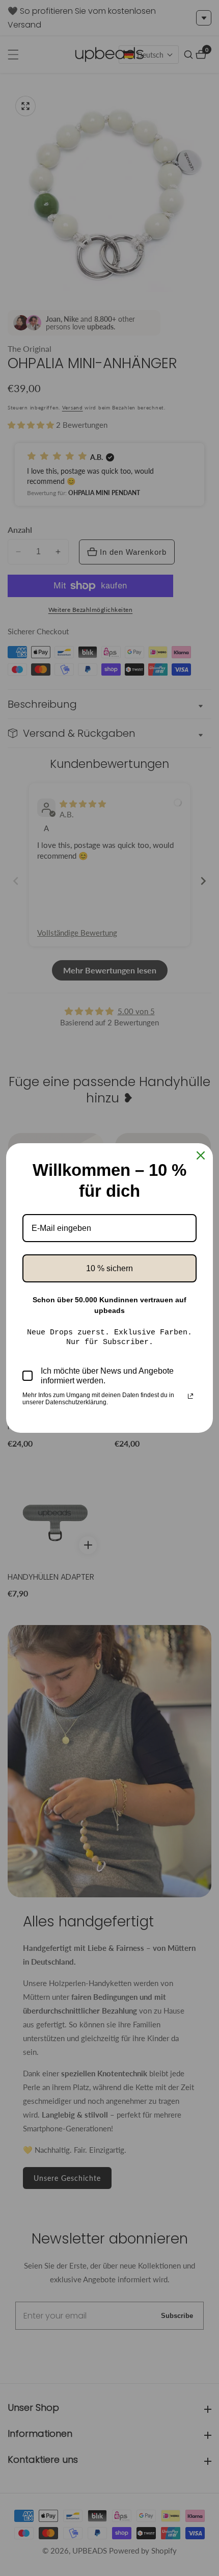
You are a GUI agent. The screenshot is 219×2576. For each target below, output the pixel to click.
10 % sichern (109, 1268)
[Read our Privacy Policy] (190, 1396)
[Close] (201, 1155)
